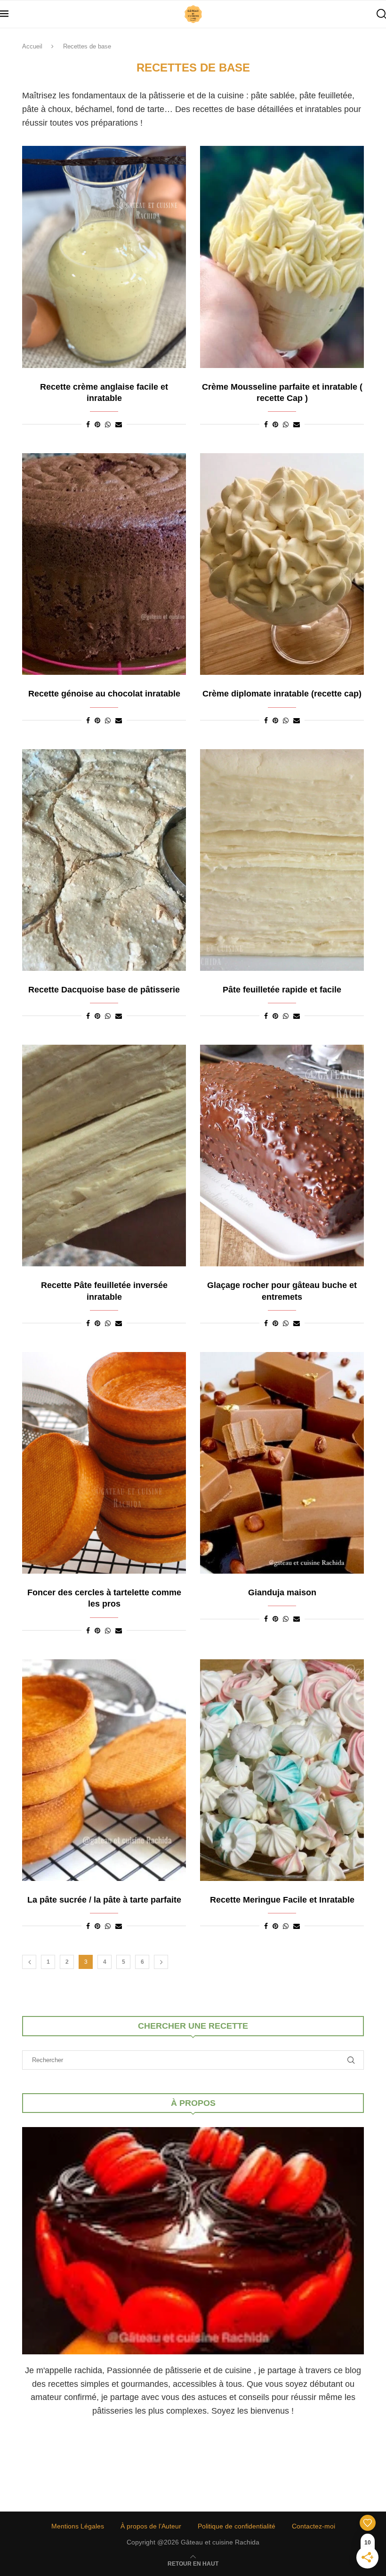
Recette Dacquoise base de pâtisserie (104, 990)
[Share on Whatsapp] (108, 424)
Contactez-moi (314, 2526)
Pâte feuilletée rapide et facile (282, 990)
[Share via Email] (119, 424)
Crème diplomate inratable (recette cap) (282, 694)
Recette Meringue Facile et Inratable (282, 1900)
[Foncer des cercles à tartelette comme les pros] (104, 1463)
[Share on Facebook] (88, 424)
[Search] (381, 14)
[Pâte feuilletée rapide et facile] (282, 860)
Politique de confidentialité (237, 2526)
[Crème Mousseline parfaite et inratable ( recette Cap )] (282, 257)
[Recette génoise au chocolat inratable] (104, 564)
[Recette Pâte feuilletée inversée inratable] (104, 1156)
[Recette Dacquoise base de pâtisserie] (104, 860)
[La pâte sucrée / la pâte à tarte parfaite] (104, 1770)
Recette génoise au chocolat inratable (104, 694)
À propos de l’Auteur (151, 2526)
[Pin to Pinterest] (97, 424)
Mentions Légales (78, 2526)
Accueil (32, 46)
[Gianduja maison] (282, 1463)
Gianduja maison (282, 1592)
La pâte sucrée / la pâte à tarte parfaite (104, 1900)
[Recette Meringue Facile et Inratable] (282, 1770)
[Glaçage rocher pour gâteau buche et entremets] (282, 1156)
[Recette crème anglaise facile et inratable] (104, 257)
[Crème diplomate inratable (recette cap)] (282, 564)
